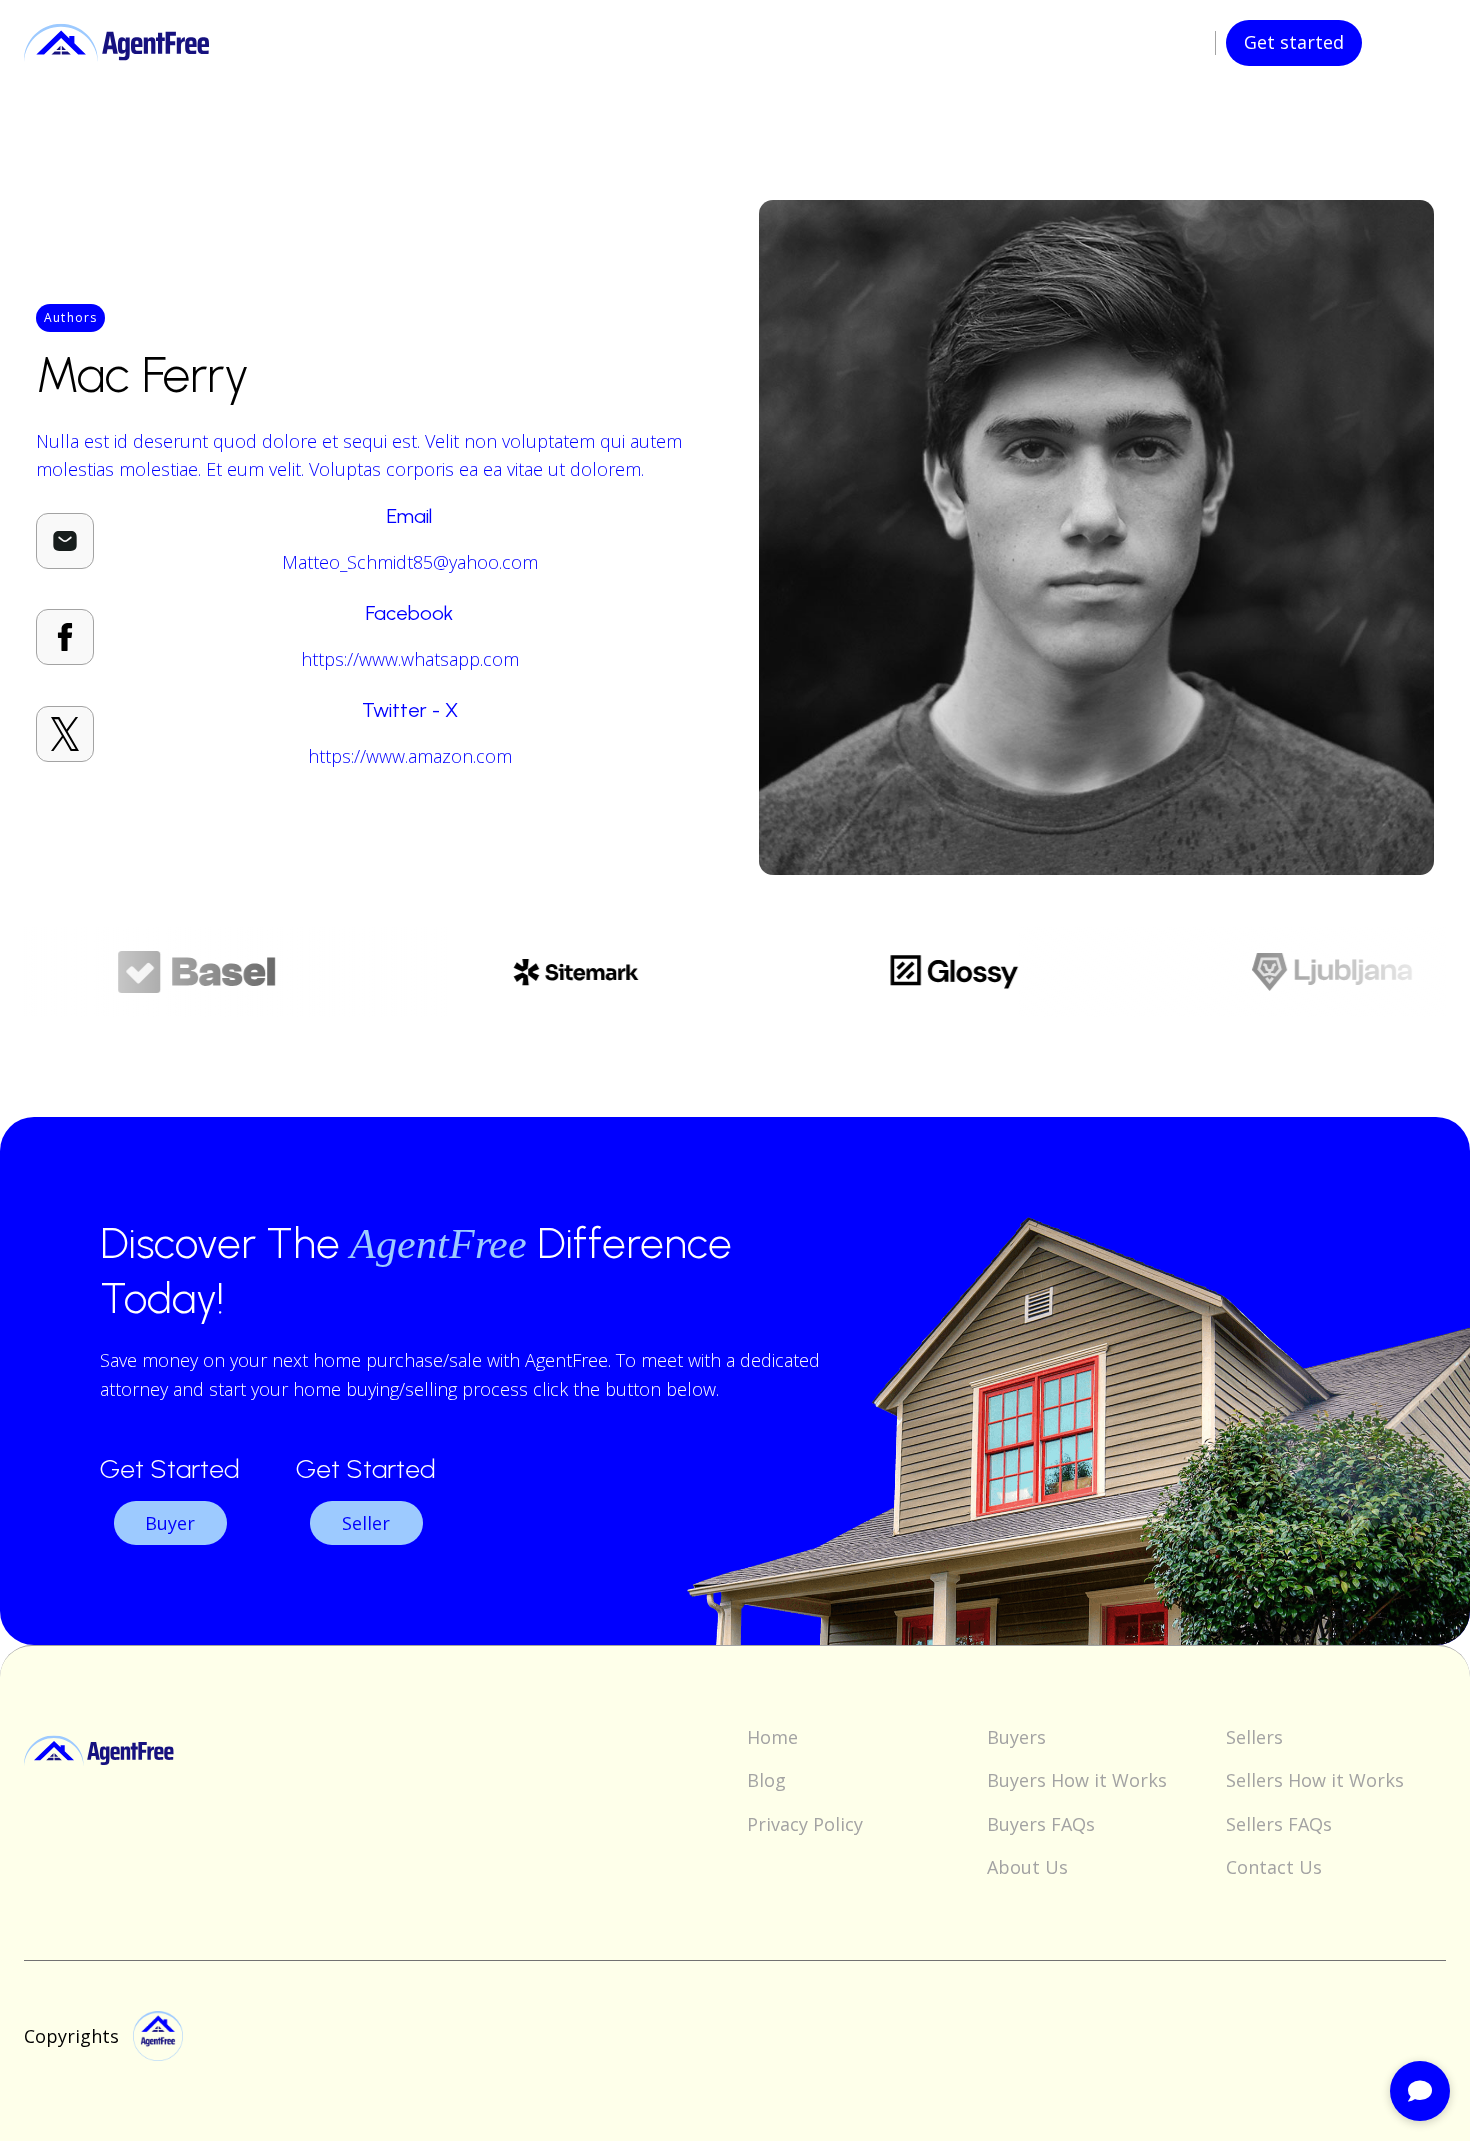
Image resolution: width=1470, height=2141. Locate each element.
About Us (1027, 1867)
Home (772, 1737)
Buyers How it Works (1077, 1780)
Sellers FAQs (1279, 1824)
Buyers (1016, 1737)
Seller (366, 1523)
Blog (766, 1780)
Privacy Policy (805, 1824)
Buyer (170, 1523)
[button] (1404, 43)
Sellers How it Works (1315, 1780)
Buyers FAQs (1041, 1824)
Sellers (1254, 1737)
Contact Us (1274, 1867)
